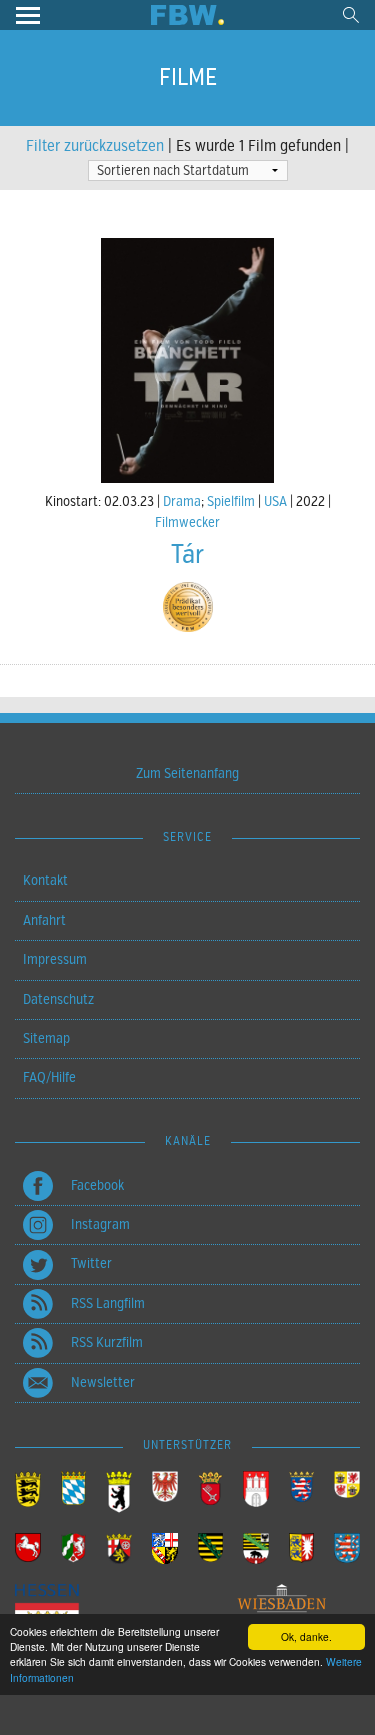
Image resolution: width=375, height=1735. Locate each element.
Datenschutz (58, 999)
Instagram (100, 1224)
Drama (182, 501)
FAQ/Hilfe (49, 1077)
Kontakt (45, 880)
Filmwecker (187, 522)
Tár (187, 554)
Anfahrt (44, 920)
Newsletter (103, 1382)
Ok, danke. (306, 1636)
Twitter (91, 1263)
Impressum (55, 959)
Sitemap (46, 1038)
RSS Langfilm (108, 1303)
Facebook (97, 1185)
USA (275, 501)
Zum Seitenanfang (187, 773)
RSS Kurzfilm (107, 1342)
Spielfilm (231, 501)
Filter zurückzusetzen (95, 146)
